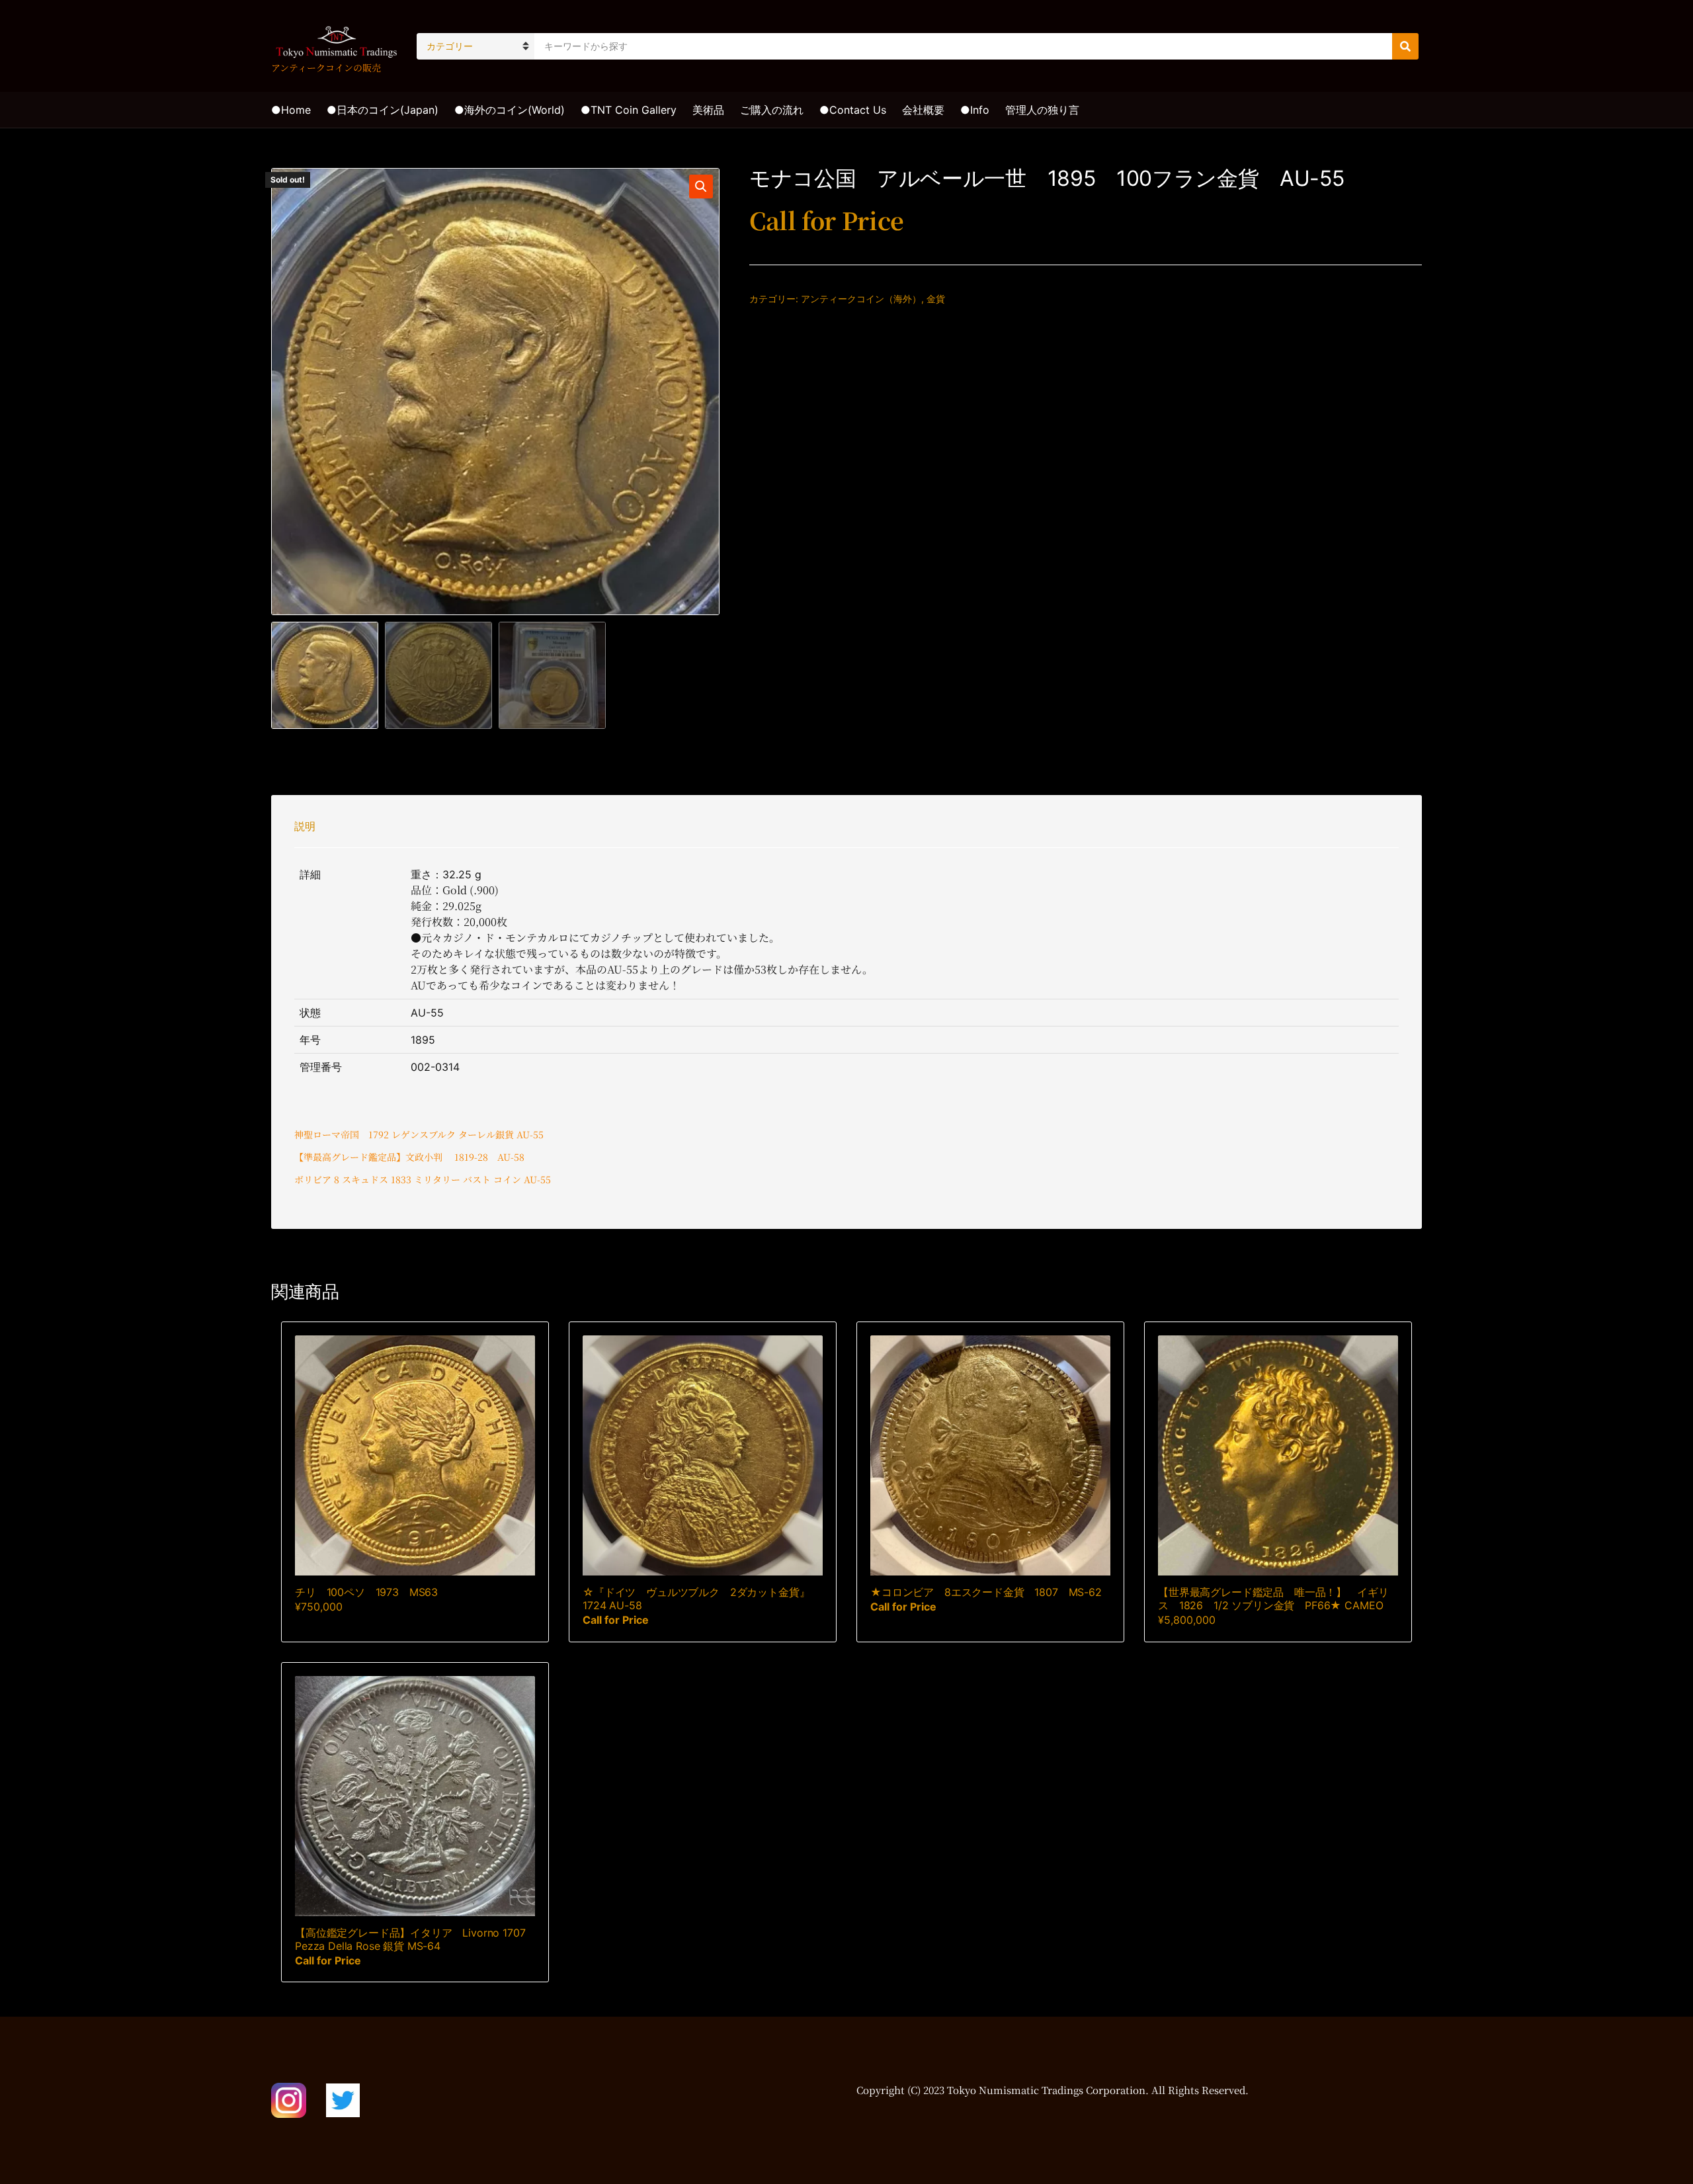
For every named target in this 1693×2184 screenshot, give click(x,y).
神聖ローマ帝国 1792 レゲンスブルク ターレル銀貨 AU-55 (419, 1134)
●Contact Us (853, 110)
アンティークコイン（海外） (861, 299)
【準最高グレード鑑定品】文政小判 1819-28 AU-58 (409, 1157)
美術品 (708, 110)
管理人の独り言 (1042, 110)
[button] (701, 187)
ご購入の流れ (772, 110)
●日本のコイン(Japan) (383, 110)
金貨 (936, 299)
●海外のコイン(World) (510, 110)
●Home (291, 110)
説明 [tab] (305, 826)
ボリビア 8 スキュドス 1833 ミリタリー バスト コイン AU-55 (423, 1179)
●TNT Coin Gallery (629, 110)
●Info (975, 110)
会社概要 (923, 110)
